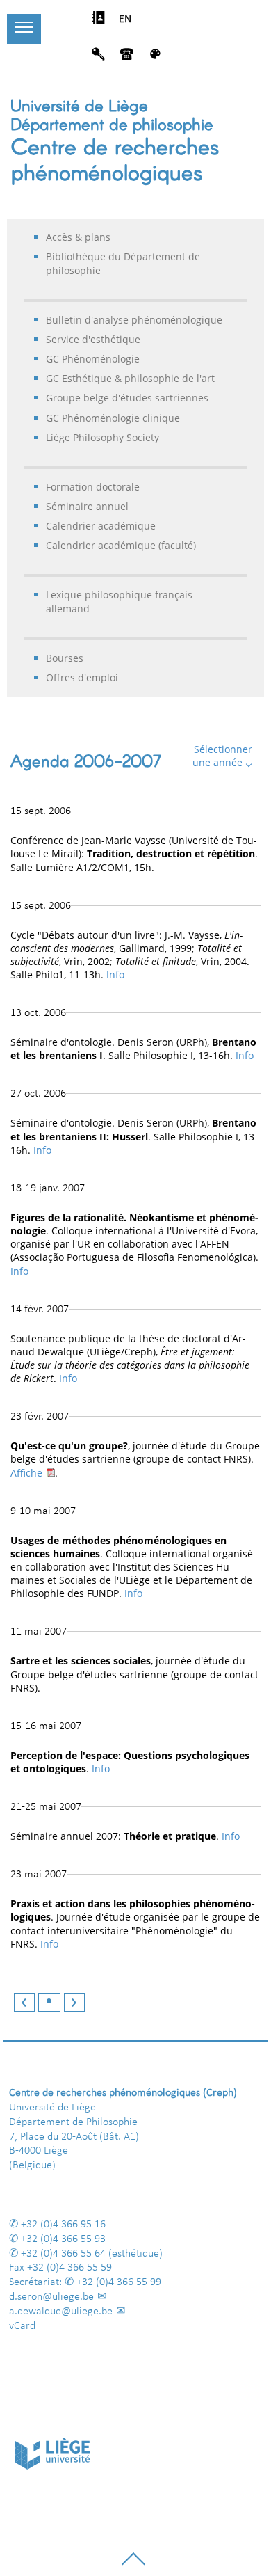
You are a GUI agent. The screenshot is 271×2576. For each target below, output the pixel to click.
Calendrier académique (101, 526)
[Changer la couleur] (155, 58)
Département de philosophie (112, 124)
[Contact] (127, 58)
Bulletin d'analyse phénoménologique (134, 320)
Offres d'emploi (82, 677)
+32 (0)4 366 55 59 (69, 2268)
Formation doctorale (93, 487)
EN (125, 19)
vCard (22, 2326)
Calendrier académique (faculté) (121, 545)
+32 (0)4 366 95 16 (63, 2225)
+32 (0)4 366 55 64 (63, 2254)
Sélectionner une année (222, 756)
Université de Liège (79, 105)
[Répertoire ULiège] (98, 22)
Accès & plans (78, 237)
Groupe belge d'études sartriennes (127, 398)
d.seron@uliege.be (51, 2297)
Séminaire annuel (87, 506)
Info (115, 975)
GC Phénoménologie (93, 359)
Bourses (65, 658)
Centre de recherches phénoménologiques (115, 158)
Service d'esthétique (93, 339)
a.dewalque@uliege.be (61, 2312)
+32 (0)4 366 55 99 (119, 2282)
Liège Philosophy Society (102, 437)
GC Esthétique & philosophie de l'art (130, 378)
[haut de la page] (133, 2564)
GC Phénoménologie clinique (113, 418)
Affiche (26, 1473)
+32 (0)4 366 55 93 (63, 2239)
